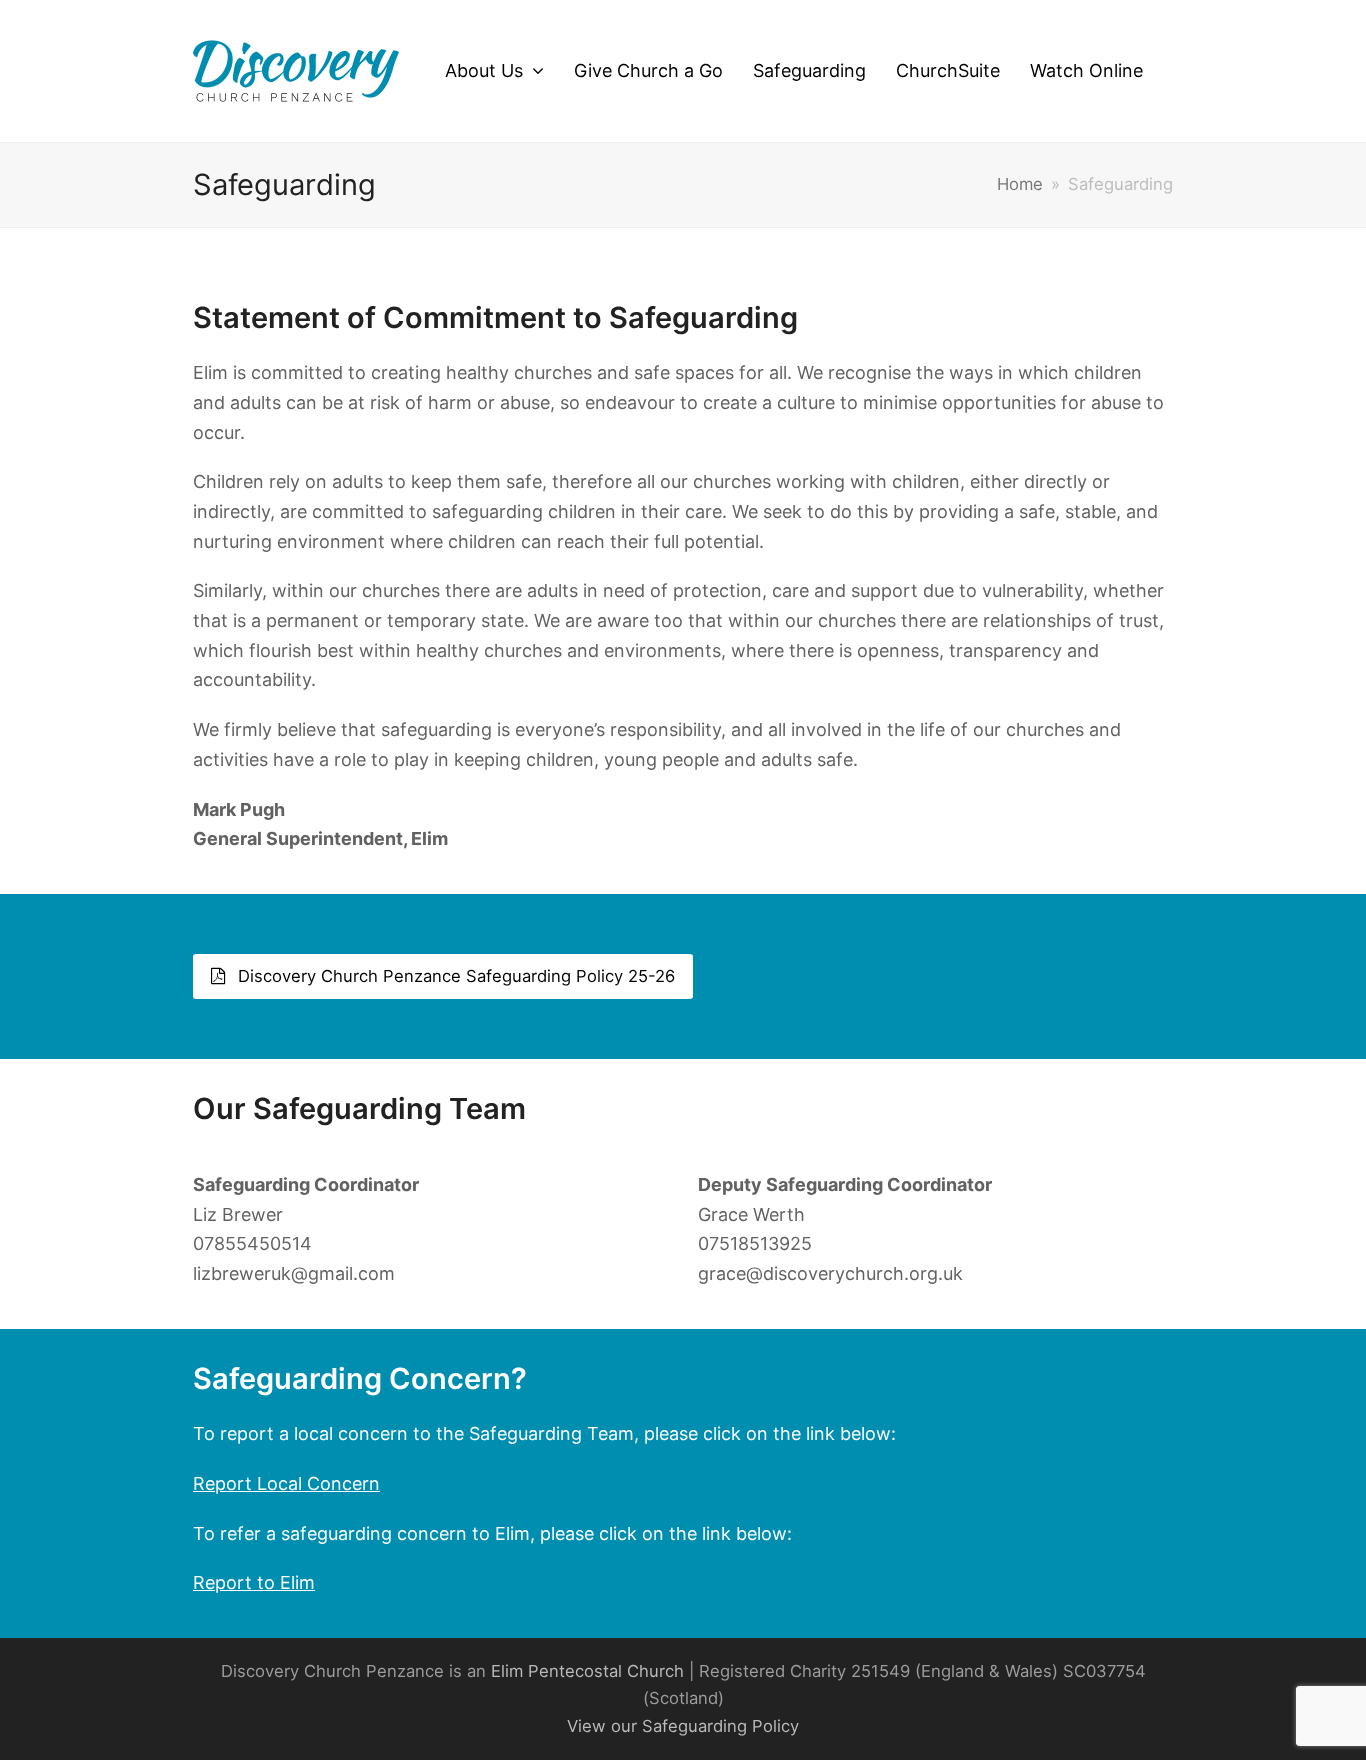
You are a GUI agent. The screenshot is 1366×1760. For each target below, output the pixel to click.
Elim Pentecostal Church (587, 1671)
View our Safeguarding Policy (683, 1726)
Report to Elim (254, 1582)
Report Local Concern (286, 1483)
